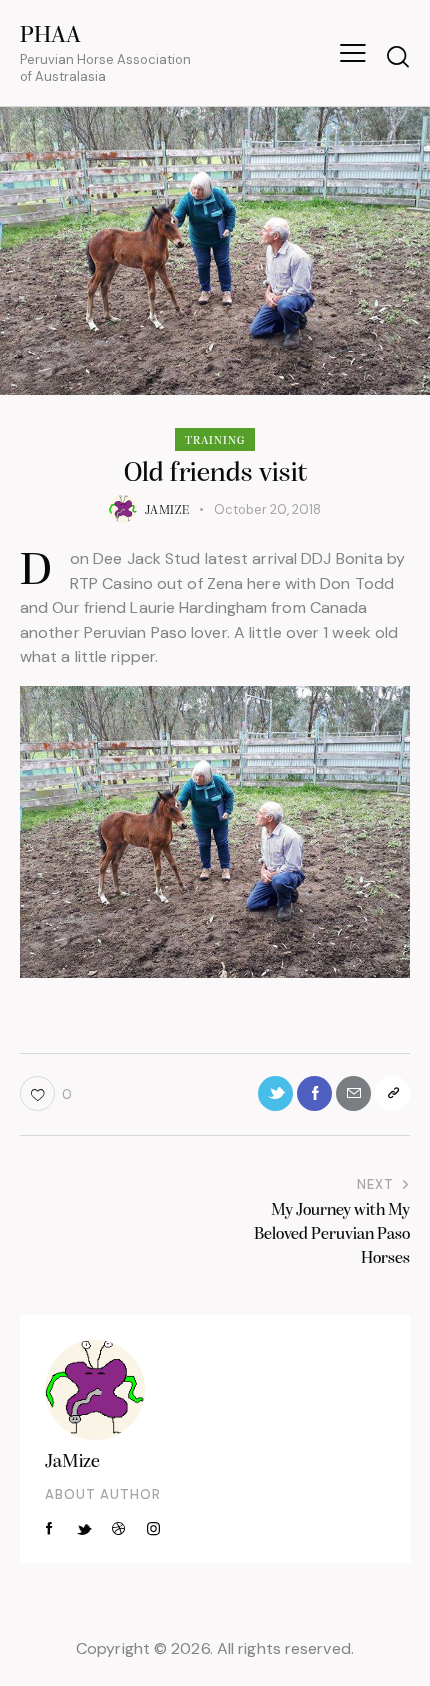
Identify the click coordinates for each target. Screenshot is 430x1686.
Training (215, 441)
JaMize (72, 1462)
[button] (353, 53)
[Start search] (398, 56)
